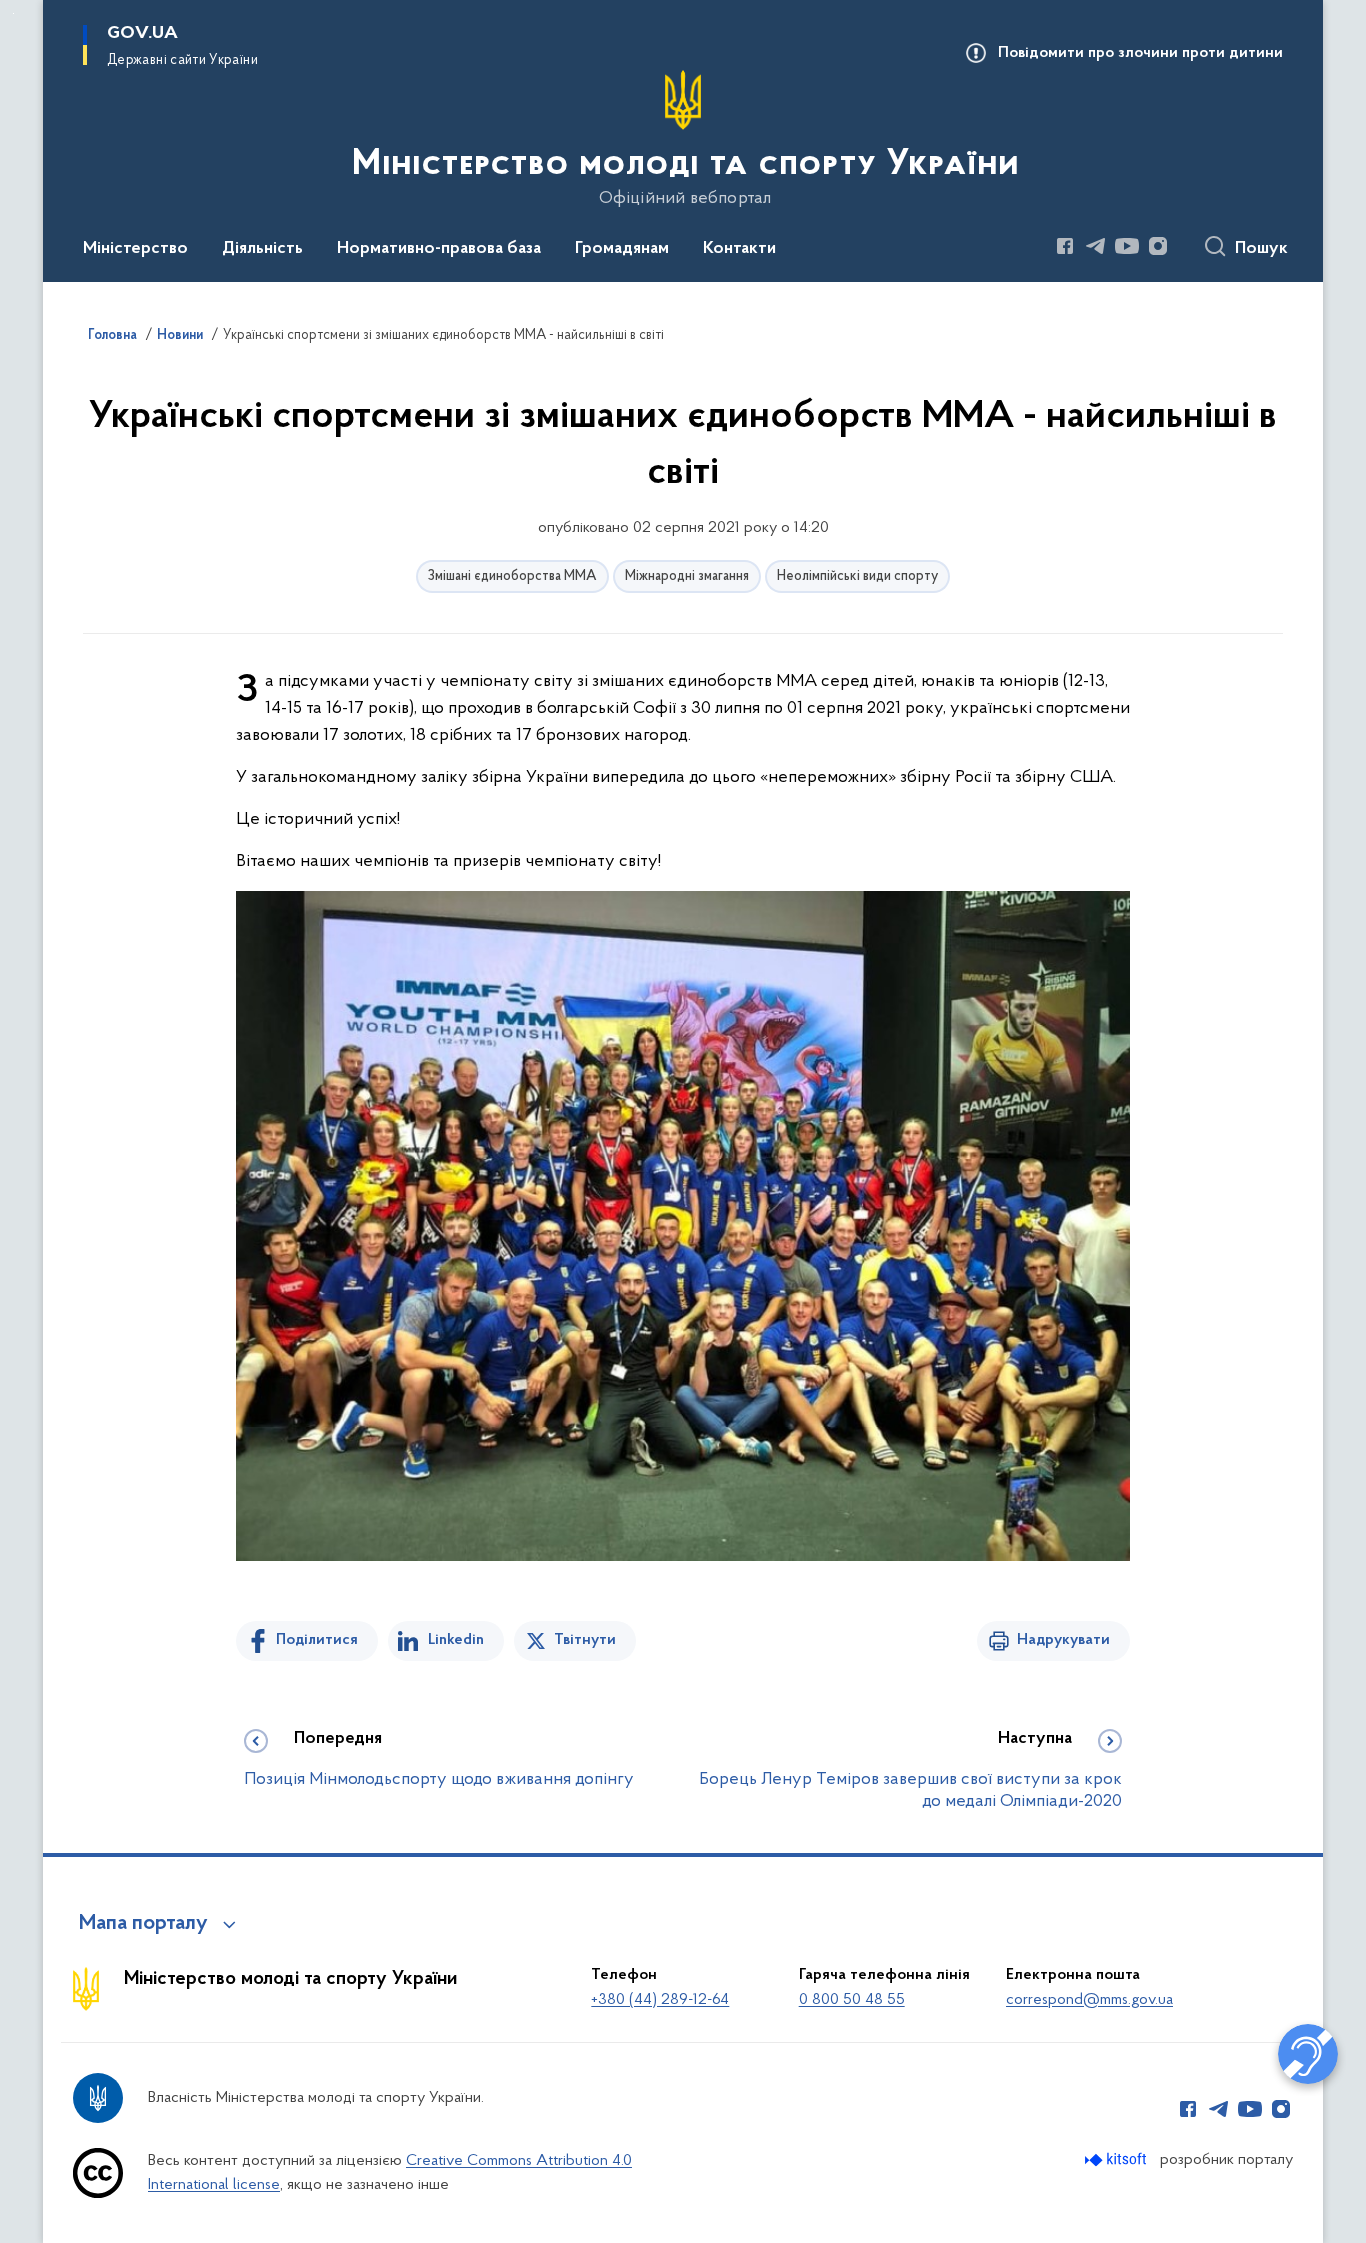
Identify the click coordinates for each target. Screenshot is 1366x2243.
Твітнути (585, 1640)
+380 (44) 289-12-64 (660, 2000)
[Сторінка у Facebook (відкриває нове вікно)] (1065, 246)
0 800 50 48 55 (852, 2000)
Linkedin (456, 1640)
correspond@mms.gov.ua (1089, 2000)
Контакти (739, 249)
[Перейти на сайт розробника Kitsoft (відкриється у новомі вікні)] (1117, 2159)
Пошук (1261, 249)
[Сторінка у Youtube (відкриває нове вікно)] (1127, 246)
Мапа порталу (143, 1924)
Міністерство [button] (135, 249)
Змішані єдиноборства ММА (512, 576)
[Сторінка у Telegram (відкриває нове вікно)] (1096, 246)
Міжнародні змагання (687, 576)
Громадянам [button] (622, 249)
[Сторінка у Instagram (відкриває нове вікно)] (1158, 246)
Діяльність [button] (262, 249)
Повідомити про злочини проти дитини (1140, 53)
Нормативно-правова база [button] (439, 249)
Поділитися (317, 1640)
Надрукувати (1063, 1640)
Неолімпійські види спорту (857, 576)
